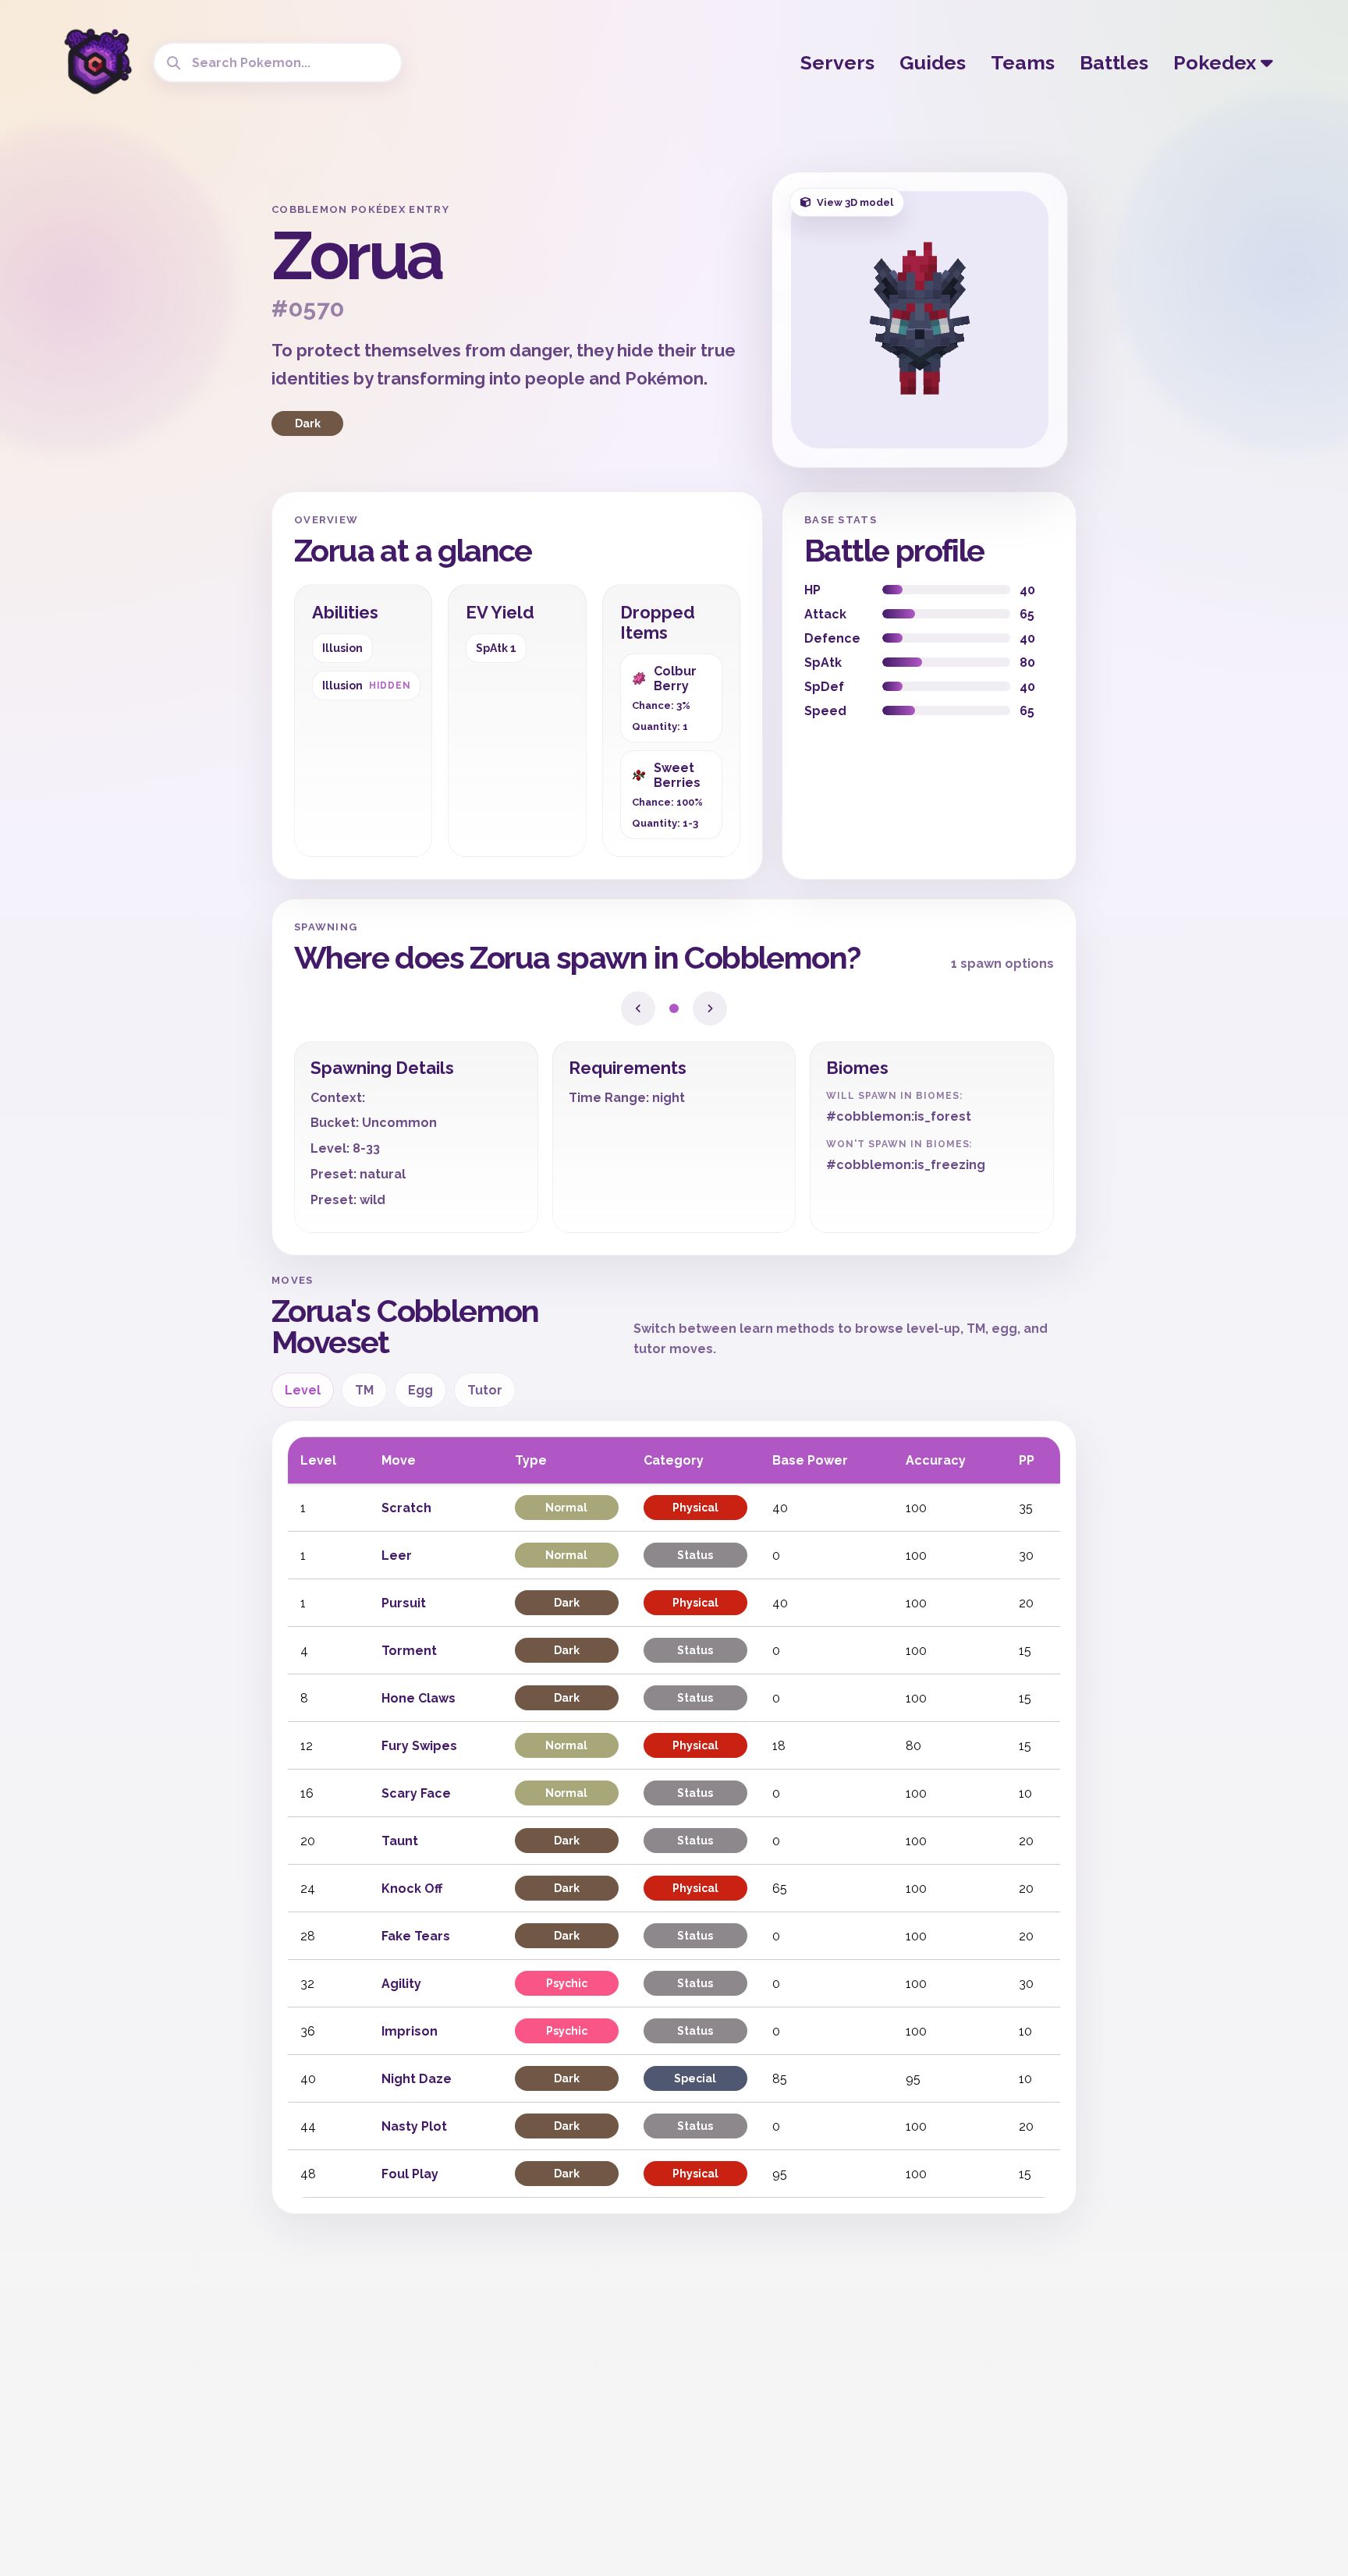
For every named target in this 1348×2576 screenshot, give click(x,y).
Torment (409, 1651)
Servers (837, 62)
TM (364, 1390)
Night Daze (417, 2079)
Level (303, 1390)
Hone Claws (419, 1698)
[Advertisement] (136, 406)
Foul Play (410, 2174)
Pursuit (404, 1603)
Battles (1114, 62)
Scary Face (416, 1793)
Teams (1023, 62)
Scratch (406, 1508)
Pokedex (1217, 62)
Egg (420, 1390)
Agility (401, 1984)
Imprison (410, 2031)
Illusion (342, 648)
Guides (933, 62)
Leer (397, 1556)
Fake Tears (416, 1936)
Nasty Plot (414, 2126)
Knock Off (412, 1889)
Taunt (400, 1841)
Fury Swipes (419, 1746)
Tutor (485, 1390)
